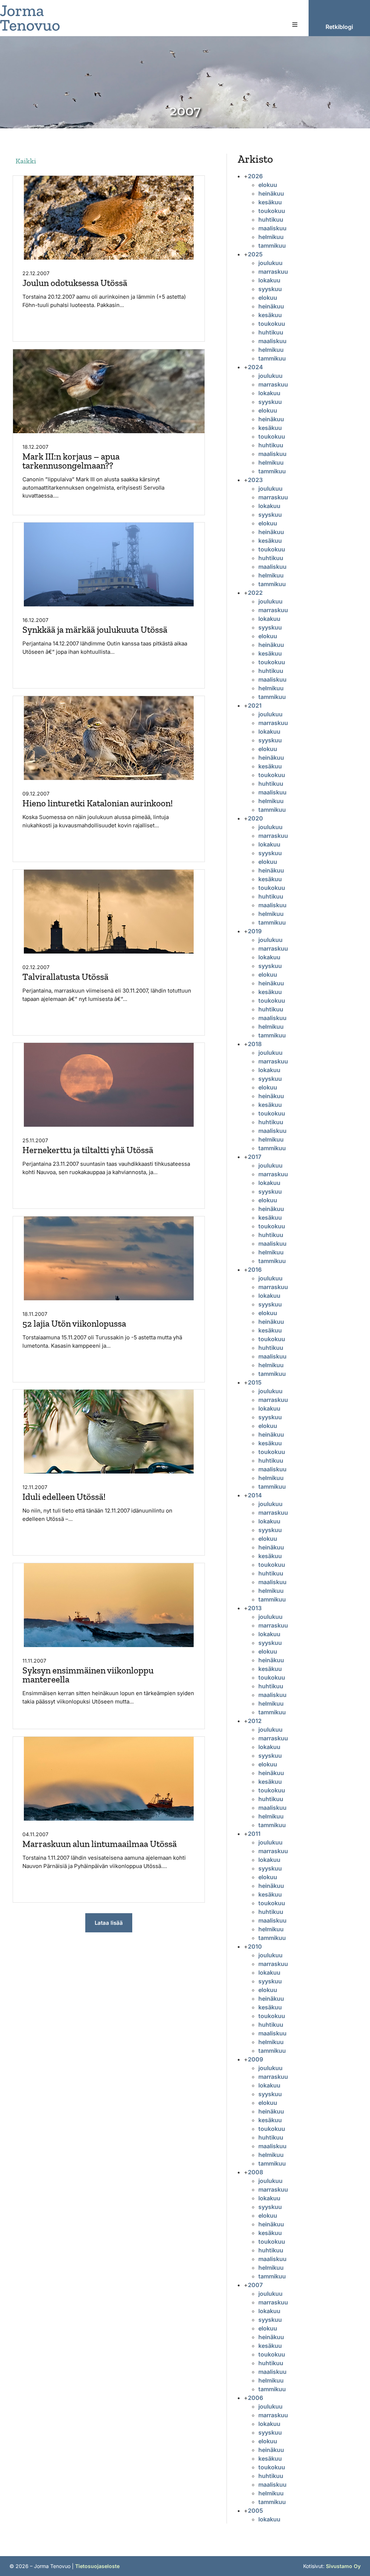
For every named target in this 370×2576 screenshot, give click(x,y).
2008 (255, 2172)
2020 (255, 818)
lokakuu (269, 280)
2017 (255, 1157)
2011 (254, 1834)
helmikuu (271, 237)
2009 (255, 2059)
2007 (255, 2285)
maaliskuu (272, 228)
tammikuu (272, 246)
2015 (255, 1382)
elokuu (268, 185)
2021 (255, 705)
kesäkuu (270, 202)
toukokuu (272, 211)
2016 (255, 1270)
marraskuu (273, 272)
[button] (295, 25)
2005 (255, 2511)
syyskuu (270, 289)
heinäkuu (271, 193)
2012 (255, 1721)
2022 (255, 593)
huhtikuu (271, 219)
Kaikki (26, 161)
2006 (255, 2398)
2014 (255, 1495)
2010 (255, 1946)
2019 (255, 931)
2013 (255, 1608)
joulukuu (270, 263)
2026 (255, 176)
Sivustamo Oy (343, 2566)
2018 (255, 1044)
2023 (255, 480)
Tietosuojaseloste (97, 2566)
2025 (255, 254)
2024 (255, 367)
